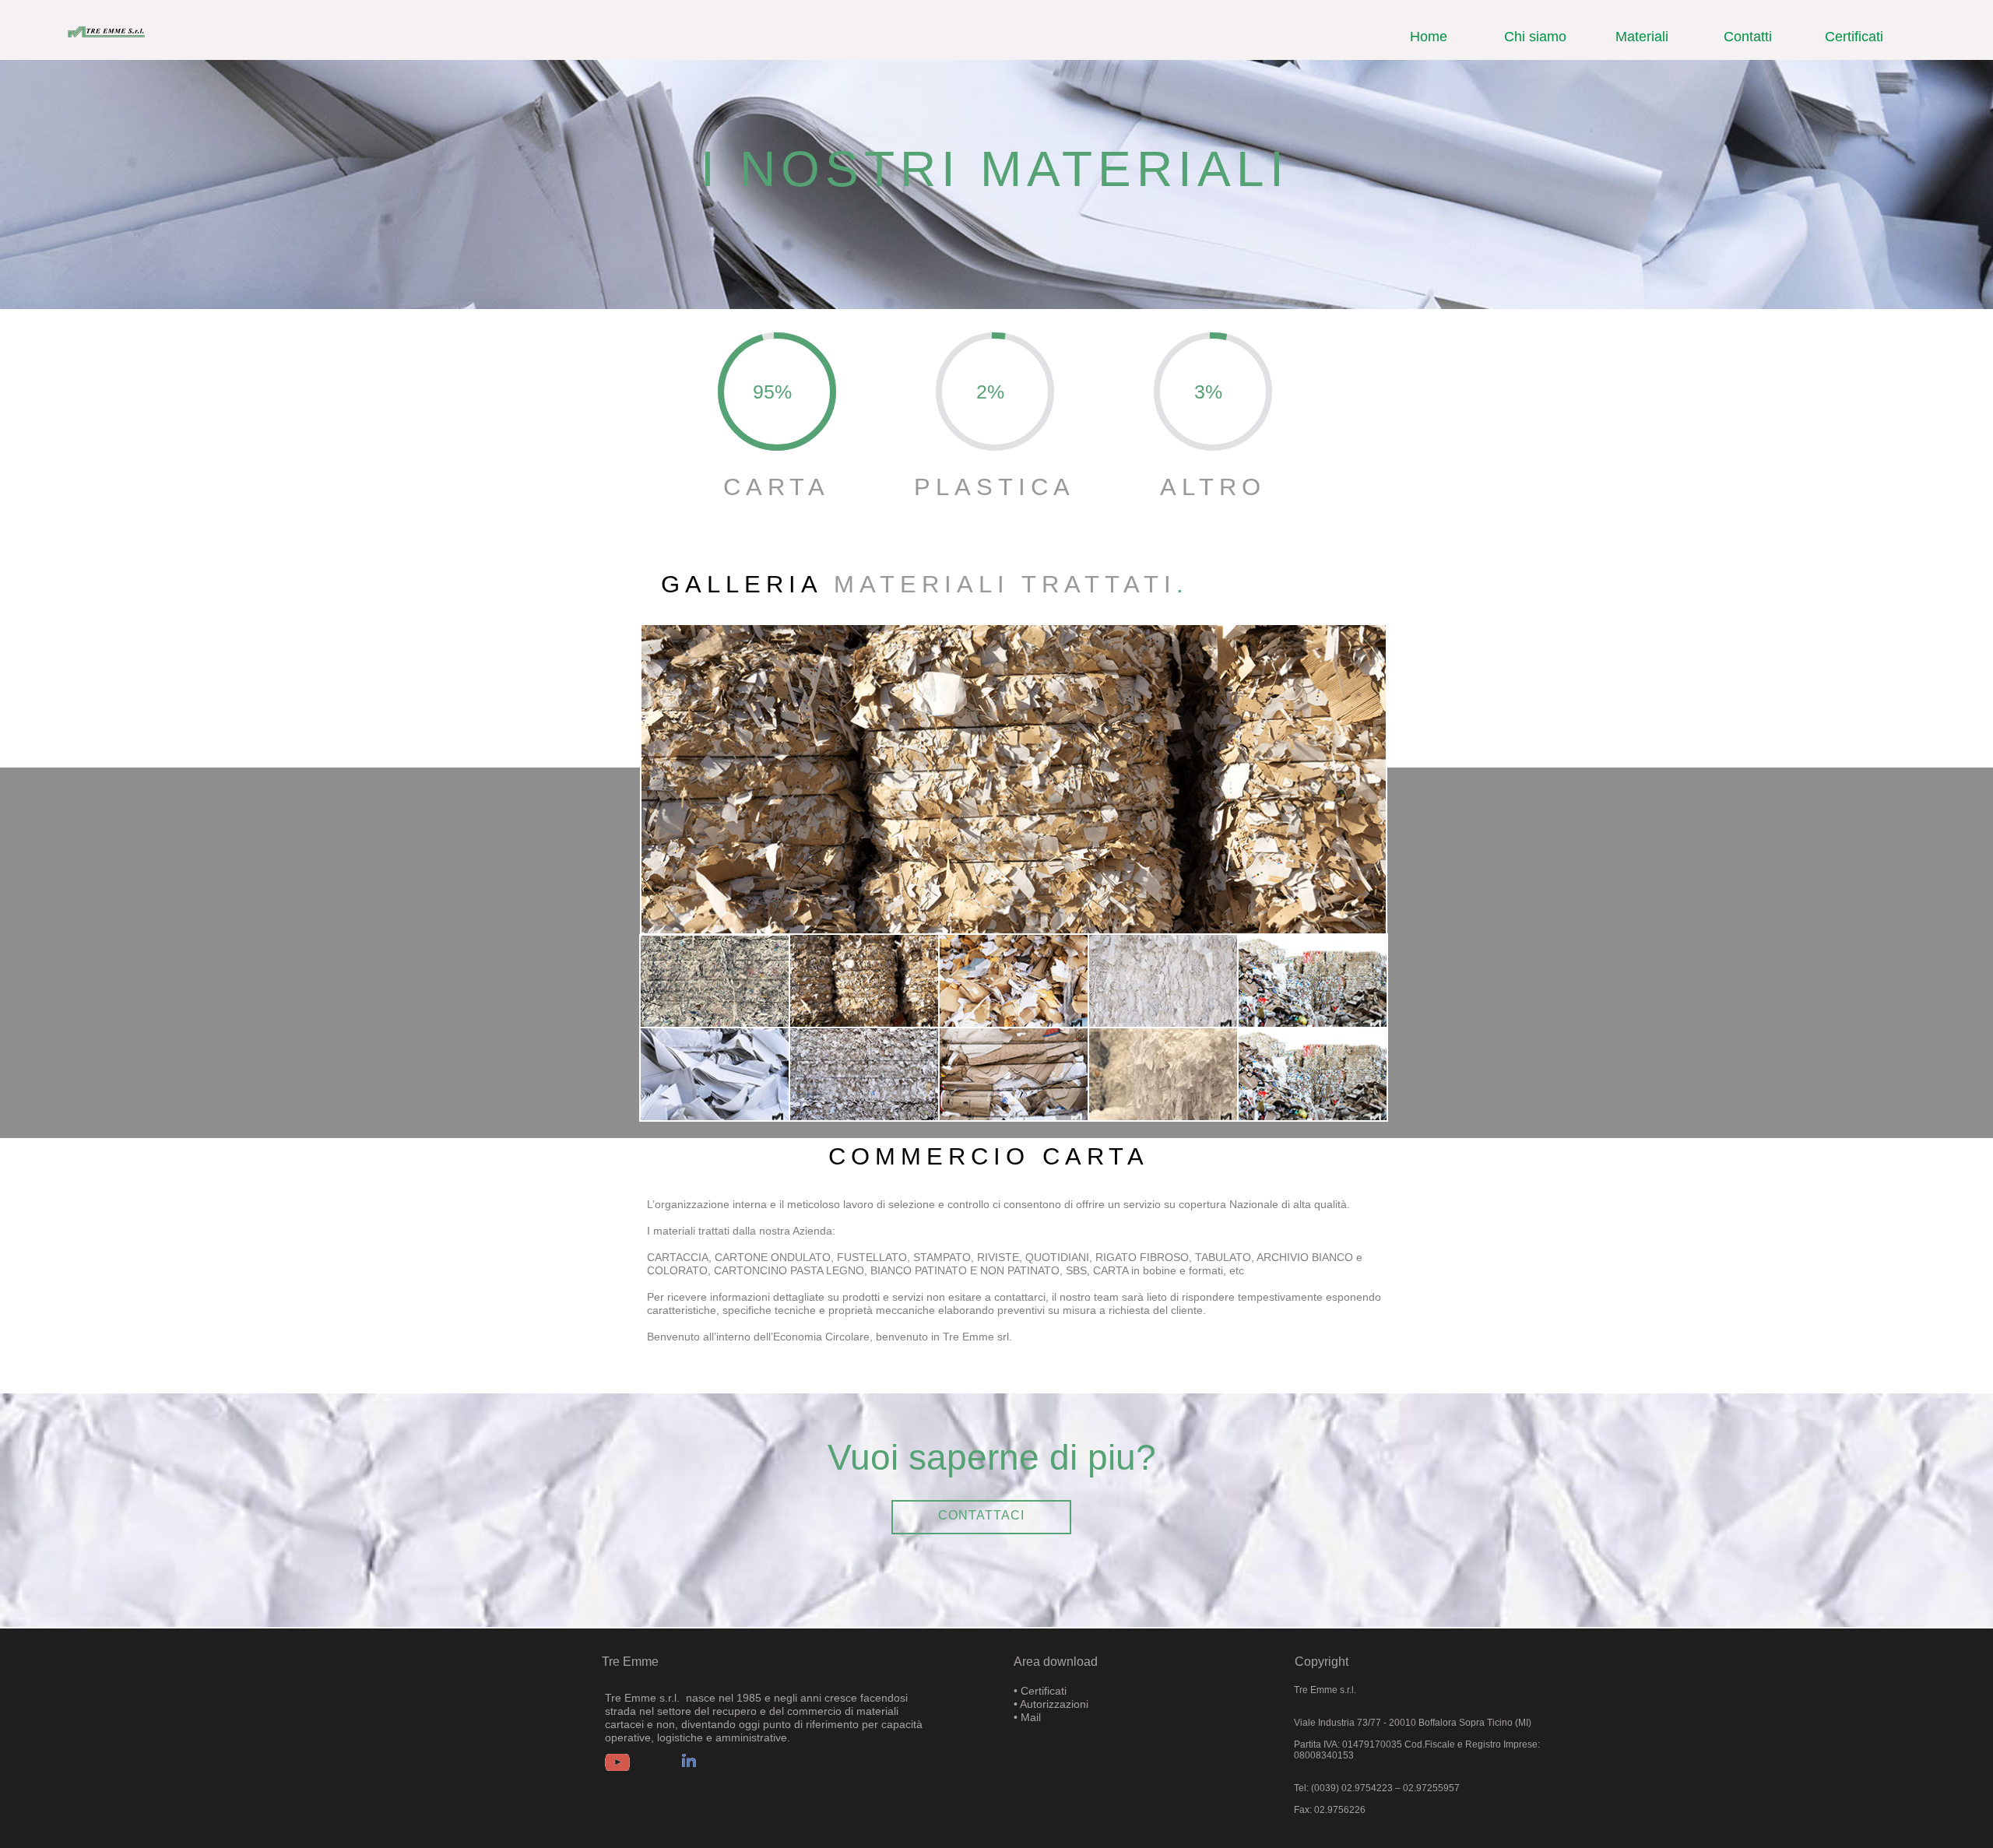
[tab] (715, 982)
